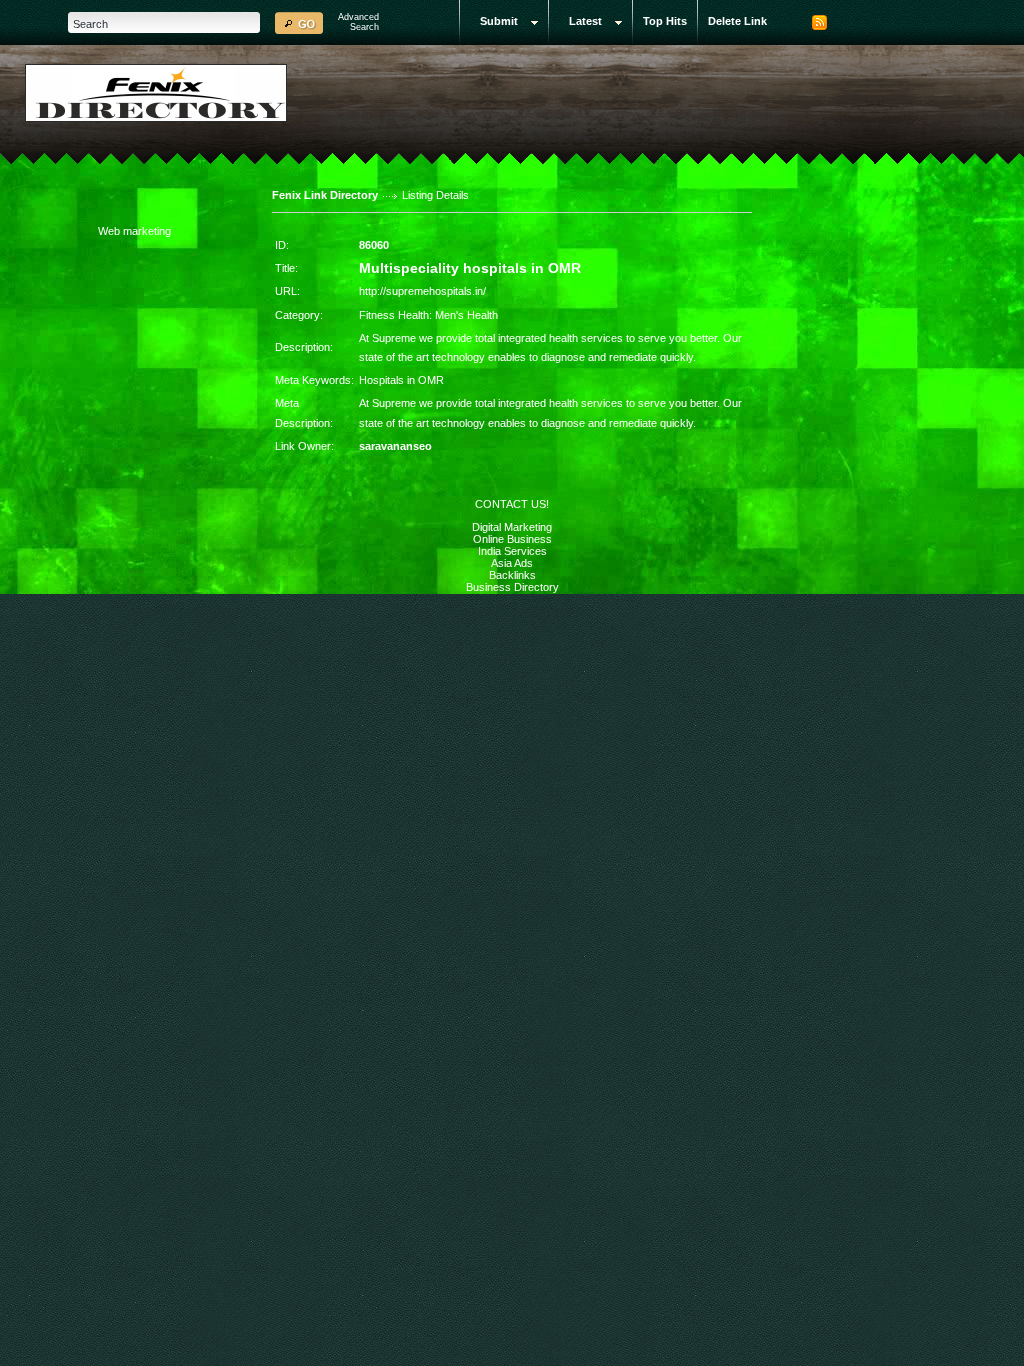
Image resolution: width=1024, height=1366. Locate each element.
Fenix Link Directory (325, 195)
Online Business (512, 539)
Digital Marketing (512, 527)
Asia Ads (512, 563)
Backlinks (512, 575)
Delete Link (737, 21)
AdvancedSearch (358, 22)
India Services (512, 551)
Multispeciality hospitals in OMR (470, 268)
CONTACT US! (512, 504)
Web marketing (134, 231)
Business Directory (512, 587)
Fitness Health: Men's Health (428, 315)
